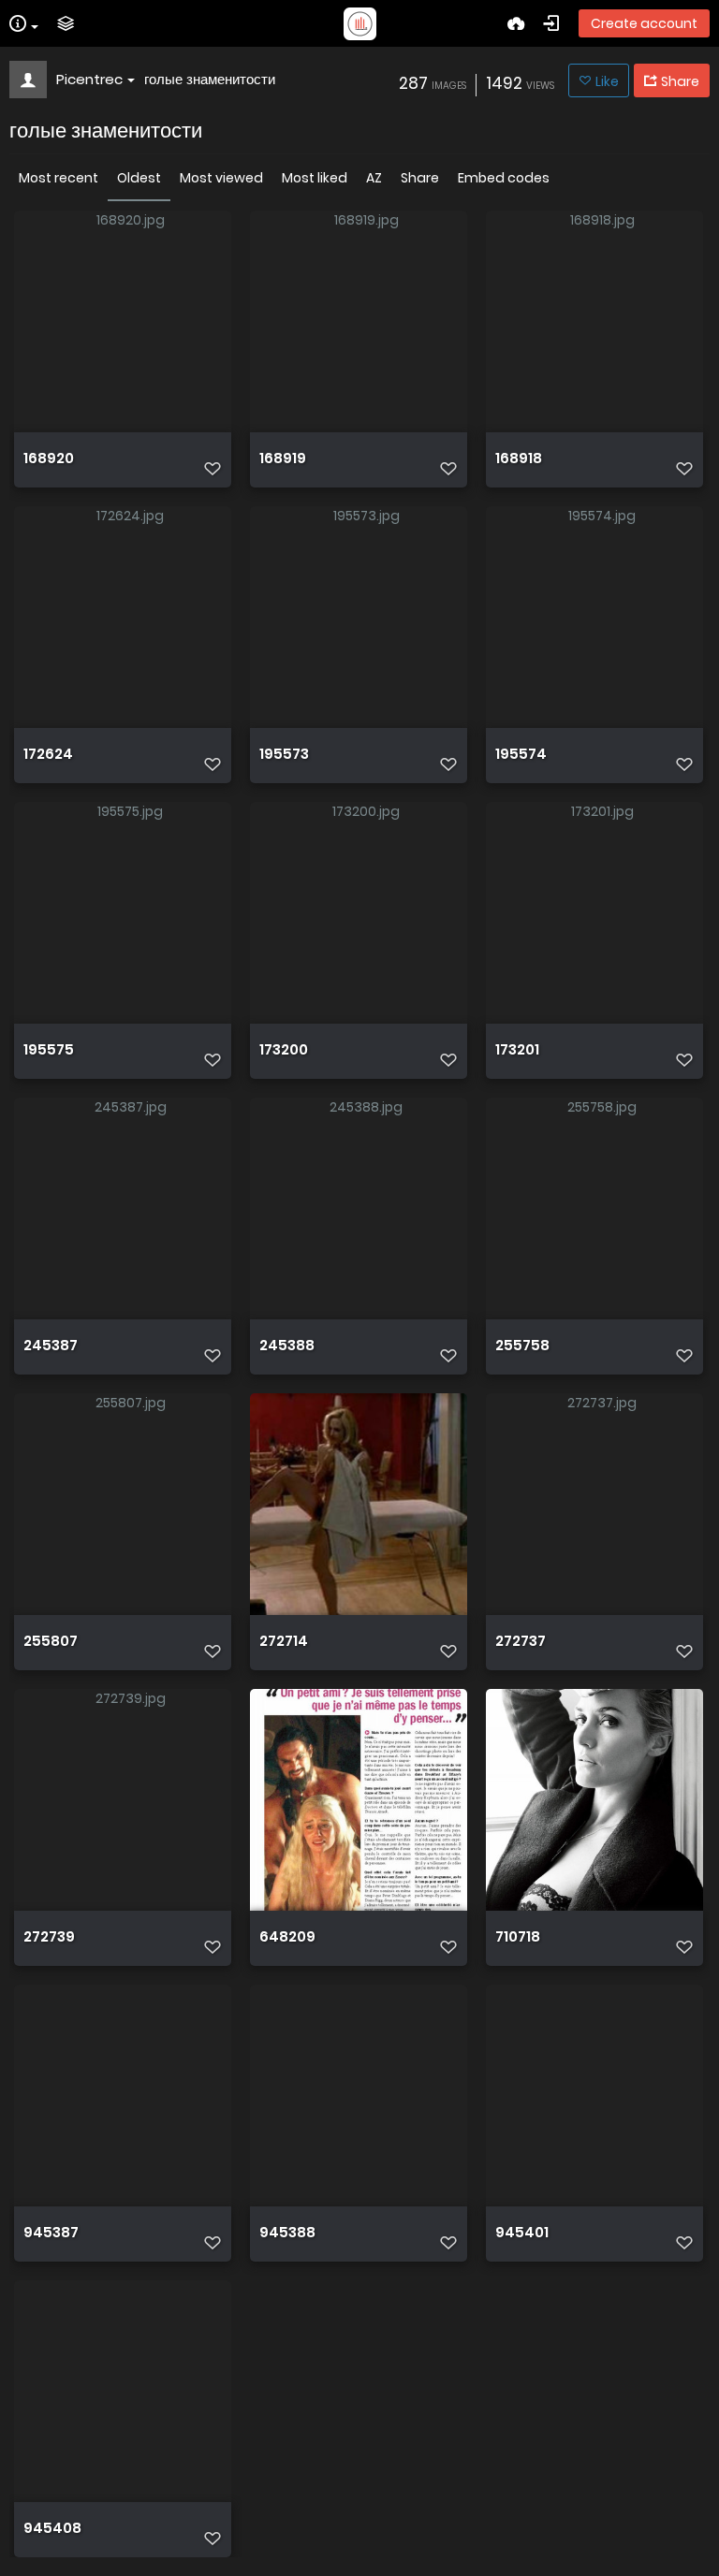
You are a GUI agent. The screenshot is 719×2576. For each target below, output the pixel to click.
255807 (51, 1641)
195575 (49, 1050)
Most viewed (221, 178)
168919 (283, 458)
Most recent (59, 178)
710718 (518, 1937)
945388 (287, 2233)
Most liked (315, 178)
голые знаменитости (210, 79)
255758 (522, 1346)
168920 (49, 458)
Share (420, 178)
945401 (522, 2233)
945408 (52, 2528)
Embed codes (504, 178)
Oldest (139, 178)
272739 (49, 1937)
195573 (284, 754)
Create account (644, 23)
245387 (51, 1346)
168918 (519, 458)
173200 (284, 1050)
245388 (287, 1346)
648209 (287, 1937)
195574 (521, 754)
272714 (284, 1641)
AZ (374, 178)
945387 (51, 2233)
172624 (48, 754)
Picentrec (89, 79)
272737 (521, 1641)
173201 (517, 1050)
